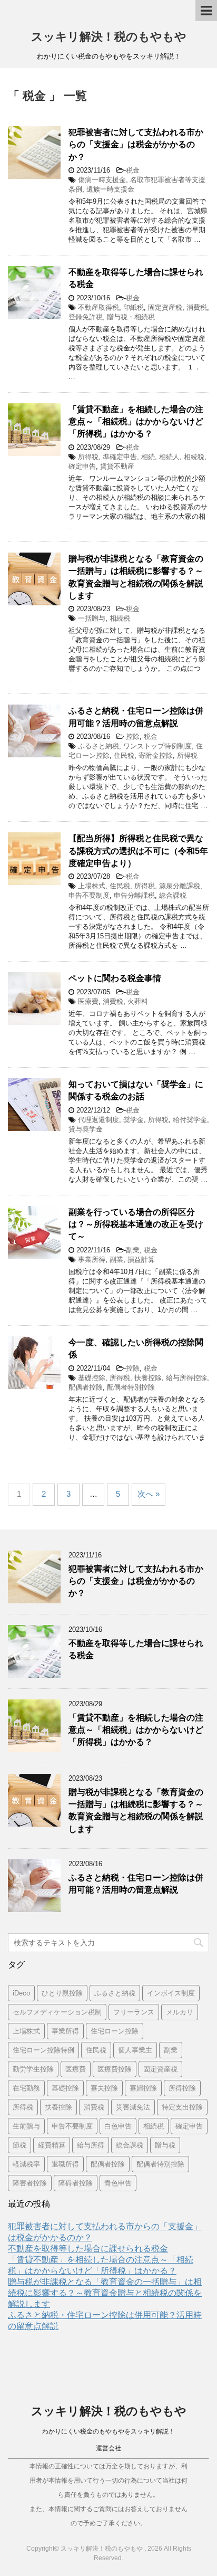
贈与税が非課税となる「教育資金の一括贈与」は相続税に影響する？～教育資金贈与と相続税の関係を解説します (136, 1810)
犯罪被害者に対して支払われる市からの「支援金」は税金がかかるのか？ (136, 145)
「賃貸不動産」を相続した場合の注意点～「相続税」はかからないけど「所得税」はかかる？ (136, 422)
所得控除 (182, 2088)
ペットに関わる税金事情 (115, 978)
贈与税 (165, 2145)
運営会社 (108, 2448)
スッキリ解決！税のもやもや (109, 37)
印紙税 (134, 307)
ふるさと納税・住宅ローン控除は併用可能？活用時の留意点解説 (136, 717)
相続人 (169, 457)
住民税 (124, 755)
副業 (133, 1250)
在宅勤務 (26, 2088)
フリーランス (134, 2012)
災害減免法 (133, 2107)
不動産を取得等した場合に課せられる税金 (88, 2249)
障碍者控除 (76, 2183)
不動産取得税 (98, 307)
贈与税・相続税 (131, 317)
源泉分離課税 (180, 886)
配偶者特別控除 (131, 1387)
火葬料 (138, 1001)
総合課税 (173, 895)
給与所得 (91, 2145)
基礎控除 (92, 1378)
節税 (19, 2145)
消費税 (197, 307)
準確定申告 (120, 457)
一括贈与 (92, 618)
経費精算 (52, 2145)
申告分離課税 (134, 895)
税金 (133, 170)
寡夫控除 (104, 2088)
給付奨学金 (190, 1120)
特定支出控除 (182, 2107)
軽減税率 (26, 2164)
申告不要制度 (89, 895)
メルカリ (180, 2012)
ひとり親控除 (62, 1993)
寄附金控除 (156, 755)
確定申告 (82, 466)
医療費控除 (115, 2069)
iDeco (21, 1993)
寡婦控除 (143, 2088)
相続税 (194, 457)
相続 (148, 457)
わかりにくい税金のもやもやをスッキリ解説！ (108, 2431)
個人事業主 (135, 2050)
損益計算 (141, 1260)
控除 (133, 736)
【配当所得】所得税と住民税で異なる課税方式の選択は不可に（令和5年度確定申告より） (138, 851)
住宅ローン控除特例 (43, 2050)
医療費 (88, 1001)
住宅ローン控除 (115, 2031)
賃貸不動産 (117, 466)
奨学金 (134, 1120)
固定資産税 (165, 307)
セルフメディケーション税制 (57, 2012)
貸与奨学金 (86, 1129)
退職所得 (65, 2164)
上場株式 (92, 886)
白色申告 (118, 2126)
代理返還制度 (98, 1120)
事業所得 (92, 1260)
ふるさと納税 (98, 746)
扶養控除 (148, 1378)
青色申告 (118, 2183)
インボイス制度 (171, 1993)
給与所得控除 (186, 1378)
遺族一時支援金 (110, 189)
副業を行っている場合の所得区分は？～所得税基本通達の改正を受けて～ (136, 1224)
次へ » (149, 1494)
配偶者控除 (86, 1387)
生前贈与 (26, 2126)
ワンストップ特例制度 (157, 746)
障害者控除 (30, 2183)
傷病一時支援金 (102, 180)
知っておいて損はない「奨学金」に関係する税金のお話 (136, 1090)
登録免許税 (86, 317)
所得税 (88, 457)
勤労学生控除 (33, 2069)
